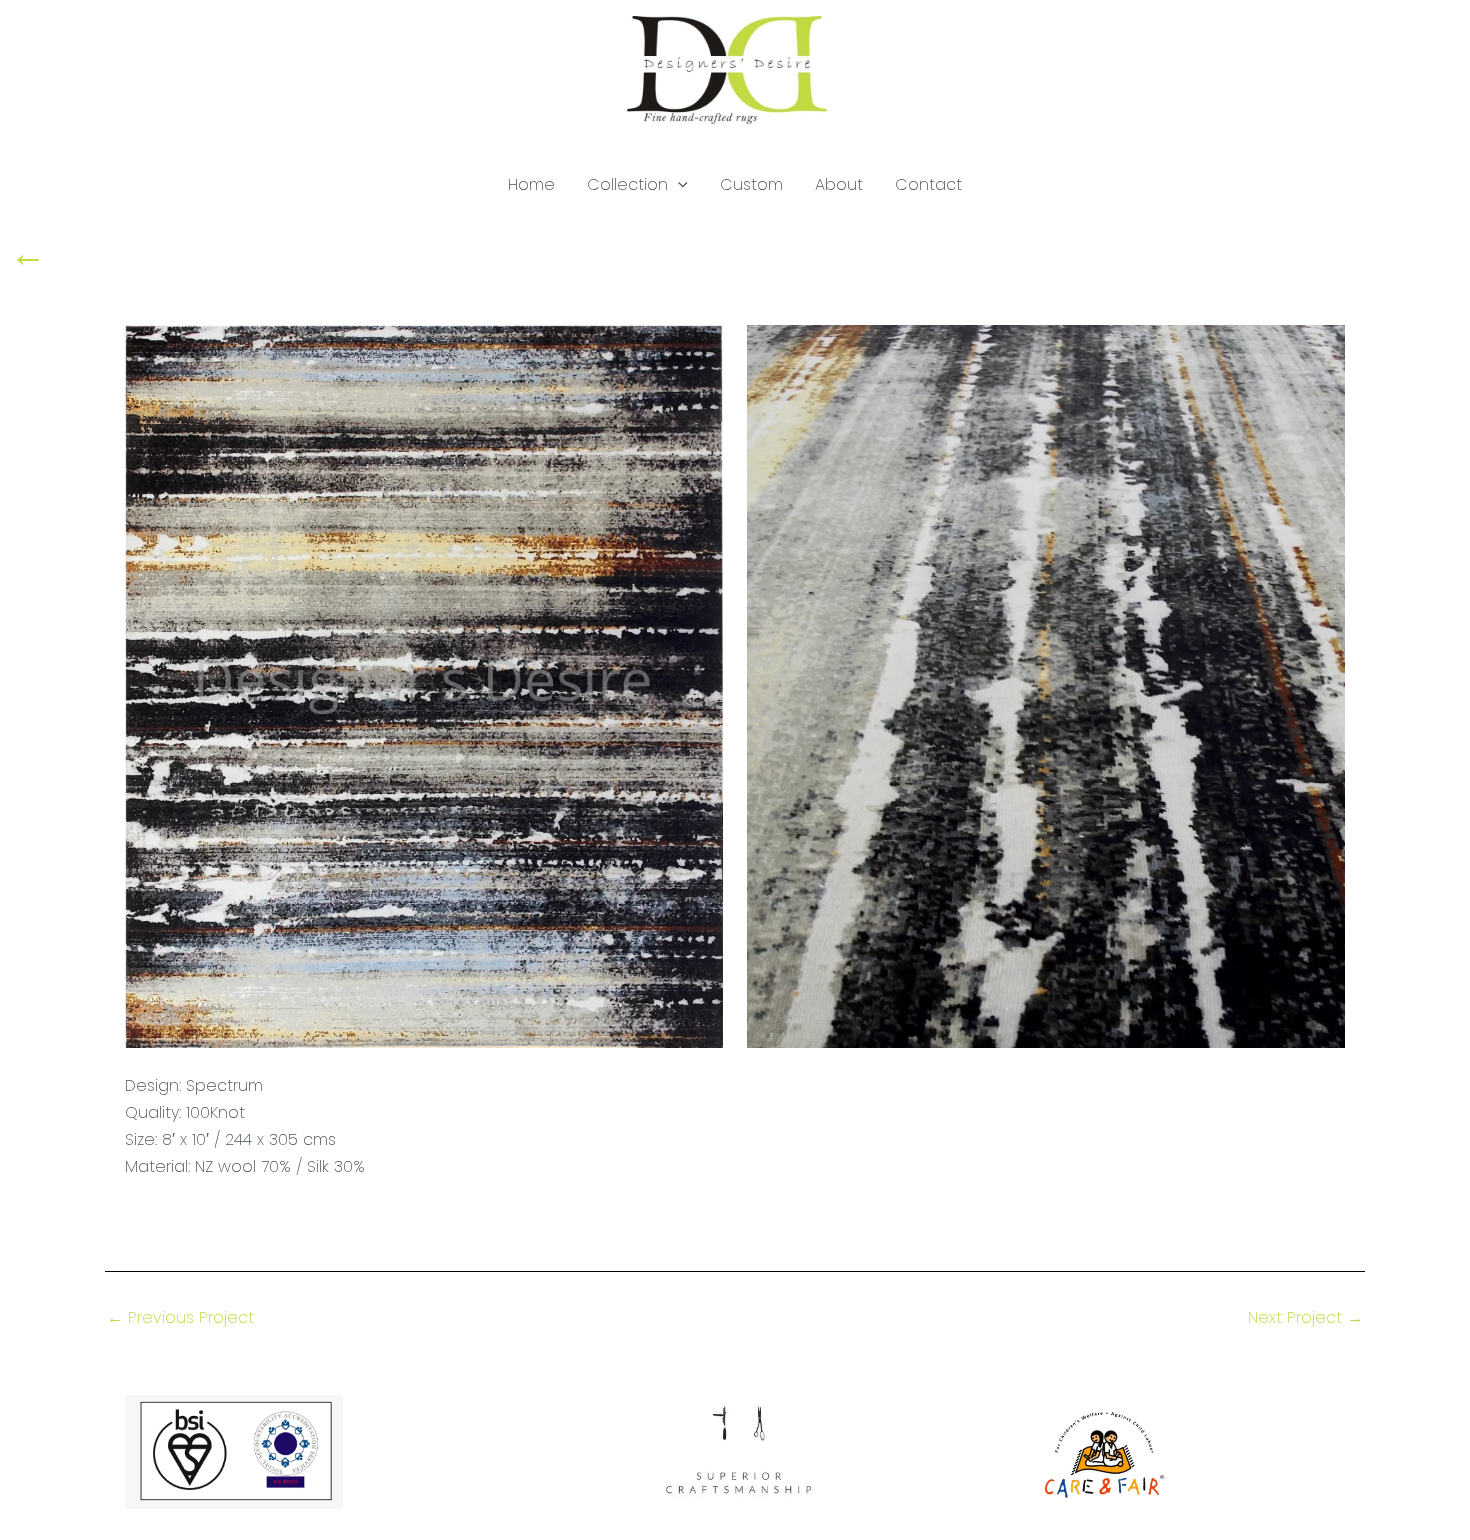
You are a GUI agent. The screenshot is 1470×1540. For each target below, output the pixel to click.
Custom (751, 184)
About (839, 184)
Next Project (1305, 1318)
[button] (678, 185)
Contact (928, 184)
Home (531, 184)
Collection (627, 184)
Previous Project (180, 1318)
